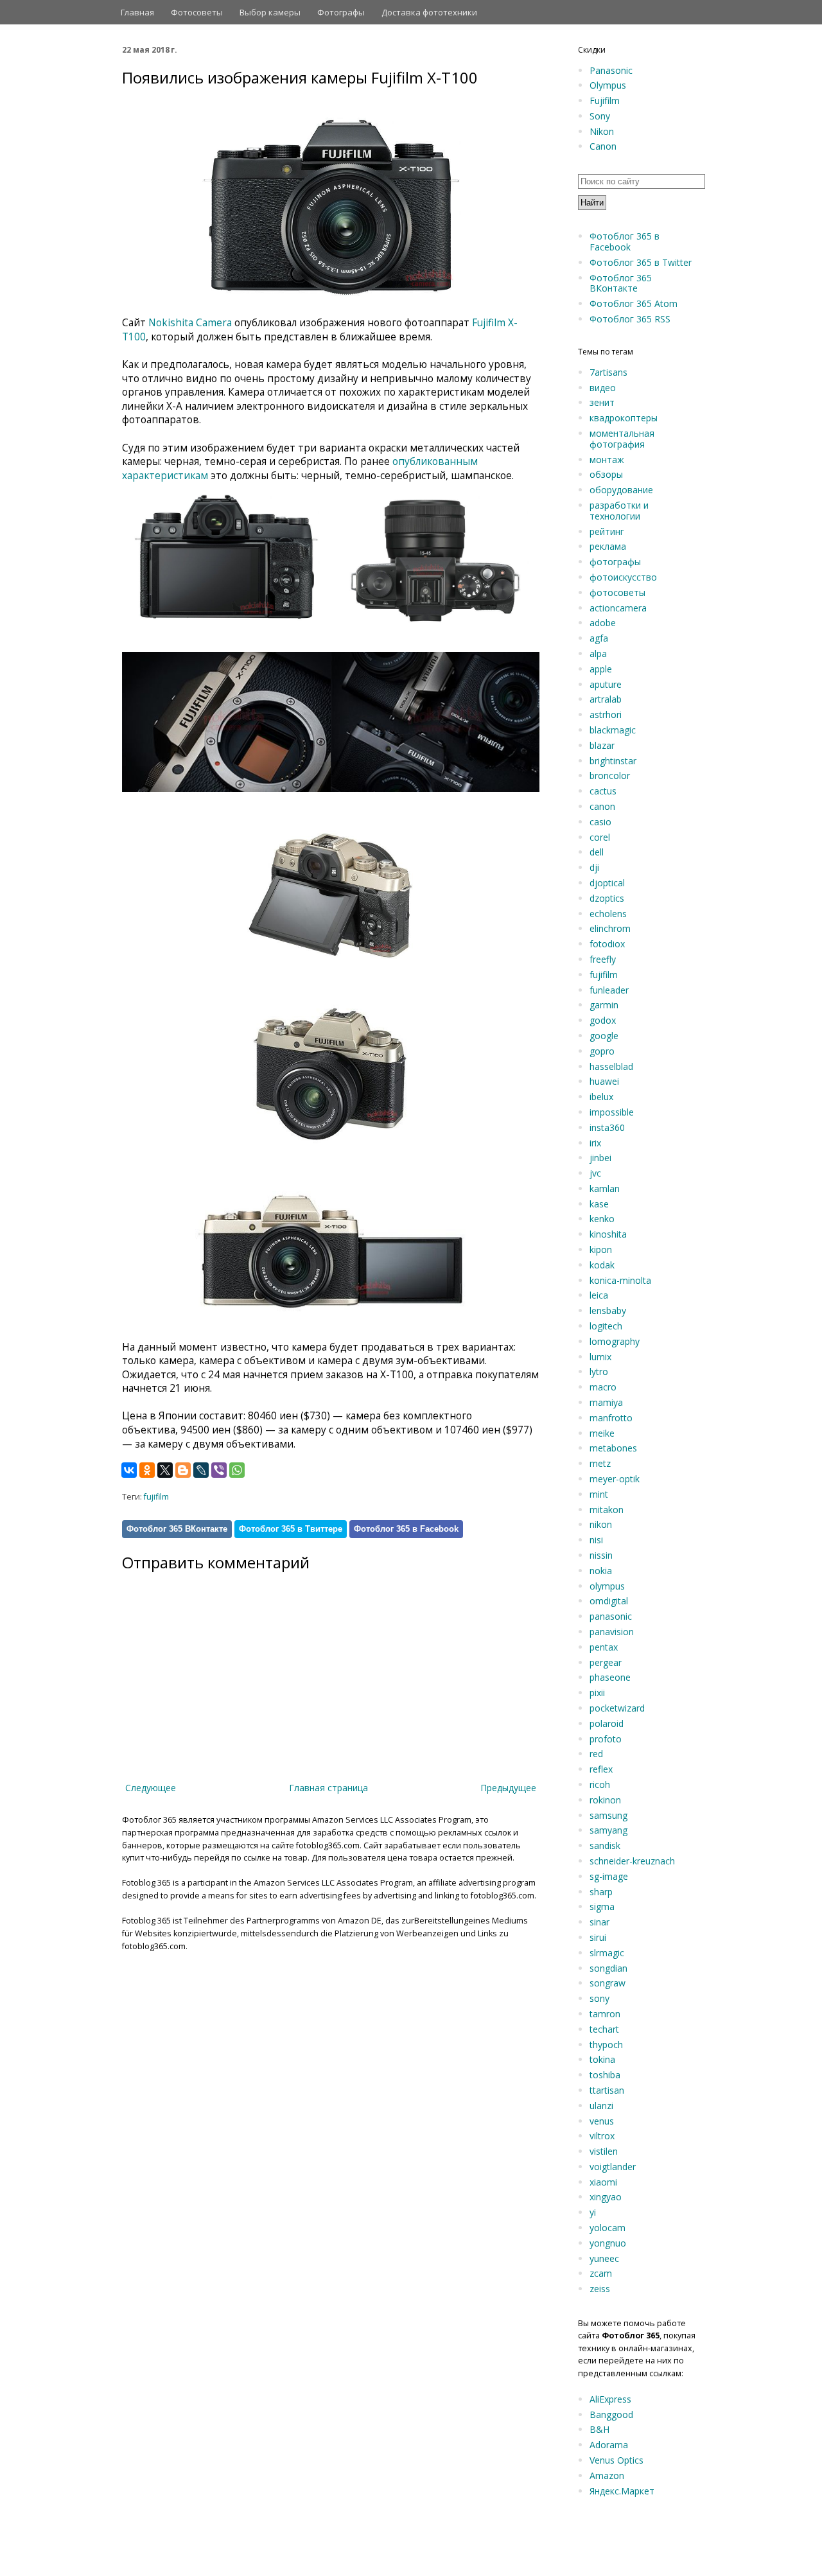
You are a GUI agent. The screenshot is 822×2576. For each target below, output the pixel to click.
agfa (599, 638)
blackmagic (613, 730)
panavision (612, 1632)
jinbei (600, 1158)
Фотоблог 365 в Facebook (406, 1529)
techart (604, 2029)
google (604, 1036)
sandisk (605, 1845)
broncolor (610, 775)
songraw (608, 1983)
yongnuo (608, 2243)
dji (594, 867)
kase (599, 1204)
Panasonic (611, 70)
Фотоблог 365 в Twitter (641, 262)
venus (602, 2121)
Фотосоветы (197, 12)
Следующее (151, 1788)
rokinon (605, 1800)
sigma (602, 1906)
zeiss (600, 2289)
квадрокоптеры (624, 418)
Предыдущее (508, 1788)
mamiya (606, 1402)
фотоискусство (623, 577)
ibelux (601, 1097)
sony (599, 1998)
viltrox (602, 2136)
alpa (598, 653)
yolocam (608, 2228)
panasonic (611, 1616)
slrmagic (607, 1953)
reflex (601, 1769)
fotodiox (607, 944)
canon (602, 806)
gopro (602, 1051)
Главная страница (328, 1788)
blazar (602, 745)
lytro (599, 1371)
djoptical (607, 883)
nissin (601, 1555)
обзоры (606, 474)
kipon (601, 1249)
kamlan (605, 1188)
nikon (601, 1524)
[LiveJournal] (201, 1470)
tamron (605, 2014)
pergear (606, 1662)
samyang (608, 1830)
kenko (602, 1219)
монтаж (607, 460)
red (596, 1754)
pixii (597, 1693)
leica (599, 1295)
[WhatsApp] (237, 1470)
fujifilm (156, 1497)
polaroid (607, 1723)
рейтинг (607, 531)
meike (602, 1433)
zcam (601, 2273)
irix (595, 1143)
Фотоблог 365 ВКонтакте (177, 1529)
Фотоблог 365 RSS (630, 319)
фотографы (615, 562)
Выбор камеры (270, 12)
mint (599, 1494)
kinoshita (608, 1234)
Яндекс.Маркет (622, 2491)
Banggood (611, 2414)
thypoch (606, 2045)
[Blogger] (183, 1470)
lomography (615, 1341)
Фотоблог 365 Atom (634, 303)
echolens (608, 914)
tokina (602, 2059)
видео (603, 388)
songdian (608, 1968)
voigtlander (613, 2167)
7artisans (608, 372)
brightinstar (613, 761)
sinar (599, 1922)
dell (597, 852)
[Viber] (219, 1470)
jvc (595, 1173)
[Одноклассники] (147, 1470)
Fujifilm (605, 101)
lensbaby (608, 1310)
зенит (602, 402)
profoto (606, 1739)
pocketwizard (617, 1708)
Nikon (602, 131)
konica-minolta (620, 1280)
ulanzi (601, 2106)
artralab (606, 699)
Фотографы (341, 12)
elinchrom (610, 928)
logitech (606, 1326)
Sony (600, 116)
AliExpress (610, 2399)
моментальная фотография (622, 439)
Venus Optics (616, 2460)
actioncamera (618, 608)
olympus (607, 1586)
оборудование (621, 490)
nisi (596, 1540)
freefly (603, 959)
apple (601, 669)
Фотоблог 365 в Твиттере (291, 1529)
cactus (603, 791)
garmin (604, 1005)
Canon (603, 146)
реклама (608, 546)
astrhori (606, 714)
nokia (601, 1571)
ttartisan (607, 2090)
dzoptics (607, 898)
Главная (137, 12)
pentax (604, 1647)
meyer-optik (615, 1479)
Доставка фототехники (429, 12)
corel (600, 837)
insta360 (607, 1127)
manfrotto (611, 1418)
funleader (609, 990)
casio (600, 822)
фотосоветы (617, 592)
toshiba (605, 2075)
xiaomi (603, 2182)
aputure (606, 684)
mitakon (607, 1510)
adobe (603, 623)
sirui (598, 1937)
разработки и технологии (619, 511)
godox (603, 1020)
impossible (612, 1112)
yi (593, 2212)
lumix (600, 1357)
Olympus (608, 85)
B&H (599, 2429)
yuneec (604, 2258)
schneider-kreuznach (632, 1861)
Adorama (609, 2445)
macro (603, 1387)
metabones (613, 1448)
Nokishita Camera (190, 323)
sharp (601, 1892)
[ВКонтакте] (129, 1470)
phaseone (610, 1677)
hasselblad (611, 1066)
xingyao (606, 2197)
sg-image (609, 1876)
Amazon (607, 2475)
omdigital (609, 1601)
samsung (608, 1815)
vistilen (604, 2151)
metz (600, 1463)
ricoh (600, 1784)
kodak (602, 1265)
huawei (604, 1081)
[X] (165, 1470)
